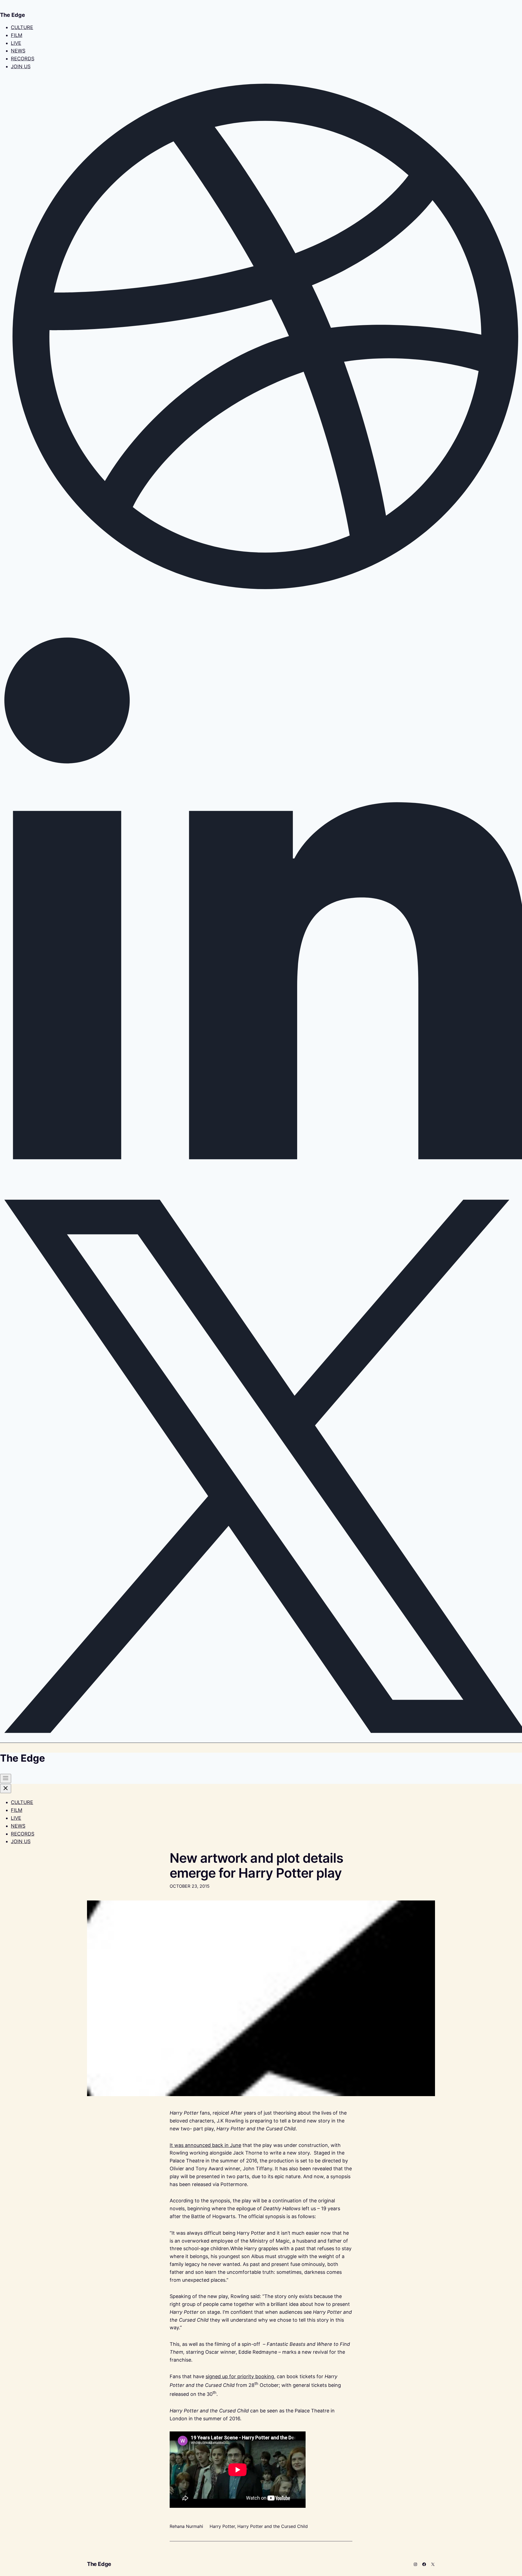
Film (17, 35)
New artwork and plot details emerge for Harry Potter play (256, 1865)
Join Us (21, 66)
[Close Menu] (6, 1789)
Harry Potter (222, 2526)
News (18, 51)
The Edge (99, 2564)
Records (23, 59)
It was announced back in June (205, 2145)
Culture (22, 27)
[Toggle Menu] (6, 1778)
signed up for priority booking (240, 2376)
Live (16, 43)
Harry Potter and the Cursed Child (273, 2526)
